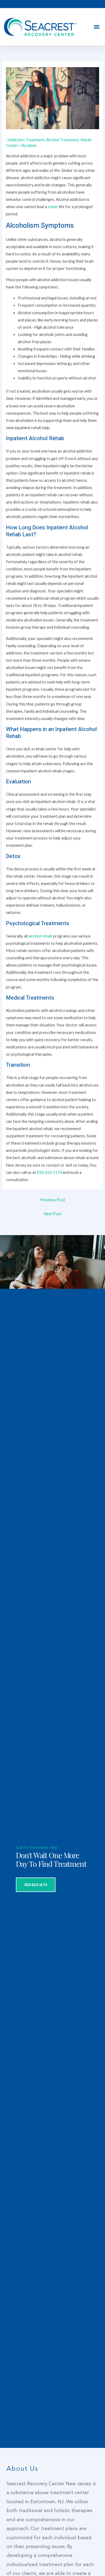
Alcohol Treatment (62, 140)
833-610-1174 (49, 1172)
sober (53, 207)
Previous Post (53, 1200)
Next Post (53, 1214)
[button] (97, 27)
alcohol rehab (40, 936)
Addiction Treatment (26, 140)
